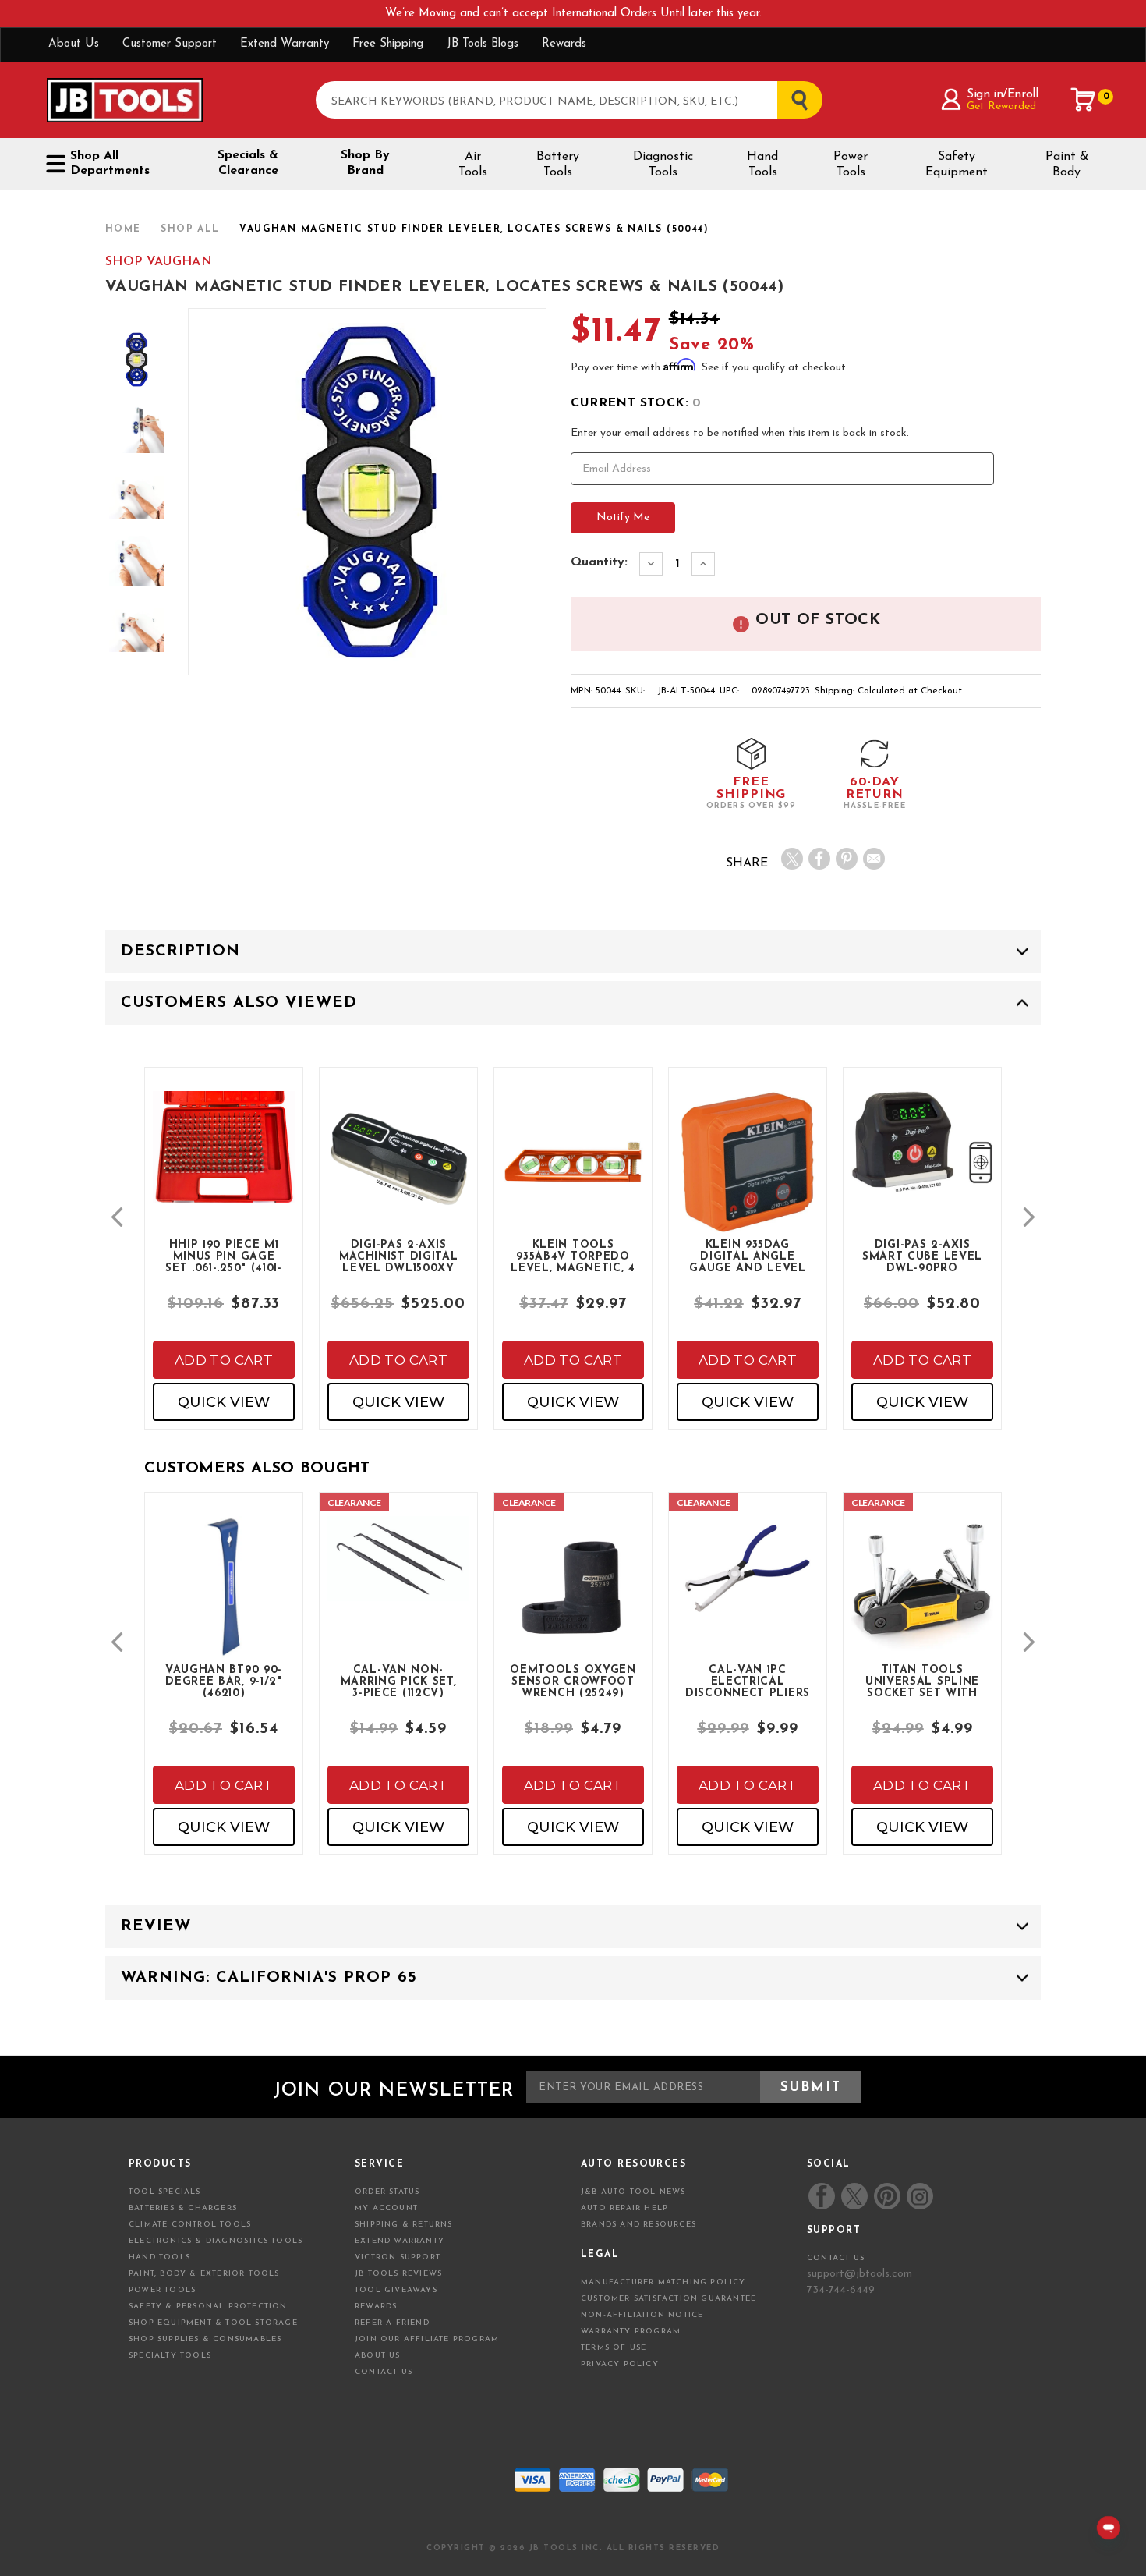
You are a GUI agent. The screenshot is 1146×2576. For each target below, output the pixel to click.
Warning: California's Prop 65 (269, 1978)
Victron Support (398, 2257)
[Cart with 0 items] (1084, 100)
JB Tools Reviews (398, 2274)
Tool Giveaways (396, 2290)
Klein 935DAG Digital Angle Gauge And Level (748, 1256)
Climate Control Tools (190, 2225)
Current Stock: (636, 403)
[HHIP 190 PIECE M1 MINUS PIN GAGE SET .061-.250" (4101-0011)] (224, 1160)
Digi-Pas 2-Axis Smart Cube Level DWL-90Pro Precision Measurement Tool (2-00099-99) (922, 1256)
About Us (74, 44)
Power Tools (851, 165)
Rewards (564, 44)
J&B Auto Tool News (633, 2192)
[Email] (874, 859)
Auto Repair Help (624, 2208)
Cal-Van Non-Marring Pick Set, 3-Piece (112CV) (399, 1681)
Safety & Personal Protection (208, 2307)
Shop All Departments (110, 163)
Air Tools (473, 165)
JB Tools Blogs (483, 44)
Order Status (387, 2192)
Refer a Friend (392, 2323)
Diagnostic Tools (663, 165)
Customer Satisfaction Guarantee (668, 2299)
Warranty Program (631, 2332)
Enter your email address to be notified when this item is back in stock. (740, 433)
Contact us (836, 2258)
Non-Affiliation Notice (642, 2315)
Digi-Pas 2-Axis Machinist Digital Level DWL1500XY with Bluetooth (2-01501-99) (399, 1256)
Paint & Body (1067, 165)
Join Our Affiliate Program (427, 2339)
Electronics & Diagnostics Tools (216, 2241)
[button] (117, 1217)
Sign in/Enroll (1002, 94)
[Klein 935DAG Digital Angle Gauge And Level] (748, 1175)
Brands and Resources (638, 2225)
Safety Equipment (957, 165)
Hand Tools (762, 165)
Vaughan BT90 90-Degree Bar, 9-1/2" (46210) (224, 1681)
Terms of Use (614, 2348)
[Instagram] (919, 2196)
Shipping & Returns (404, 2225)
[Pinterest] (847, 859)
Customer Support (170, 44)
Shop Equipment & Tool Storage (213, 2323)
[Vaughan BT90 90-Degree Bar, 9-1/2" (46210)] (224, 1600)
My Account (386, 2208)
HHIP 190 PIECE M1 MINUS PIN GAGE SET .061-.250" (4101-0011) (224, 1256)
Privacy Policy (620, 2364)
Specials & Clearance (248, 163)
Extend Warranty (285, 44)
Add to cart (224, 1360)
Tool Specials (165, 2192)
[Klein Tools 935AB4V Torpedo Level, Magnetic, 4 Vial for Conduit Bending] (573, 1175)
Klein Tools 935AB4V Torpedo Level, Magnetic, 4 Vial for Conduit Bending (573, 1256)
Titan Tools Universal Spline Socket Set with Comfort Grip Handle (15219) (922, 1681)
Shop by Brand (365, 163)
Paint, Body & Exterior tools (204, 2274)
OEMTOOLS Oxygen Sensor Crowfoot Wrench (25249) (573, 1681)
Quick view (224, 1402)
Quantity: (599, 562)
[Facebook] (819, 859)
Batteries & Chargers (183, 2208)
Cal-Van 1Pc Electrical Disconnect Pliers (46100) (748, 1681)
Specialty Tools (170, 2356)
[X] (792, 859)
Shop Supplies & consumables (205, 2339)
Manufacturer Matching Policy (663, 2282)
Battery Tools (558, 165)
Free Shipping (388, 44)
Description (180, 951)
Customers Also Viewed (239, 1003)
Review (156, 1926)
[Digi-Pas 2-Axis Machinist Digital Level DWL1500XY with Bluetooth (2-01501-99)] (398, 1175)
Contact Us (384, 2372)
